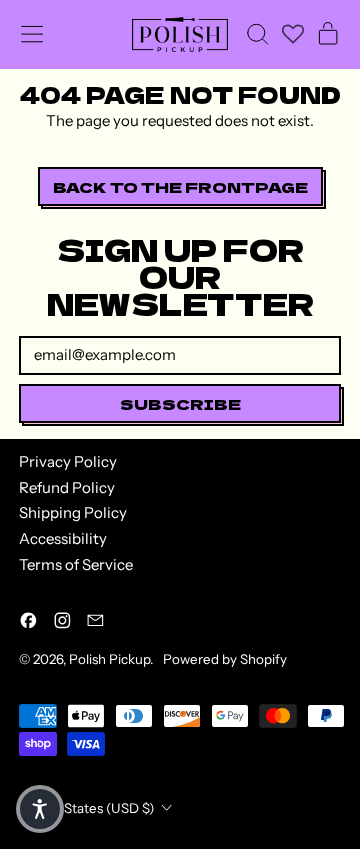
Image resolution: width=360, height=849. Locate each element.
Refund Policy (67, 487)
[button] (257, 34)
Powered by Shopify (225, 659)
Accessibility (63, 538)
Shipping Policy (73, 512)
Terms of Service (76, 564)
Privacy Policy (68, 461)
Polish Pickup (109, 659)
